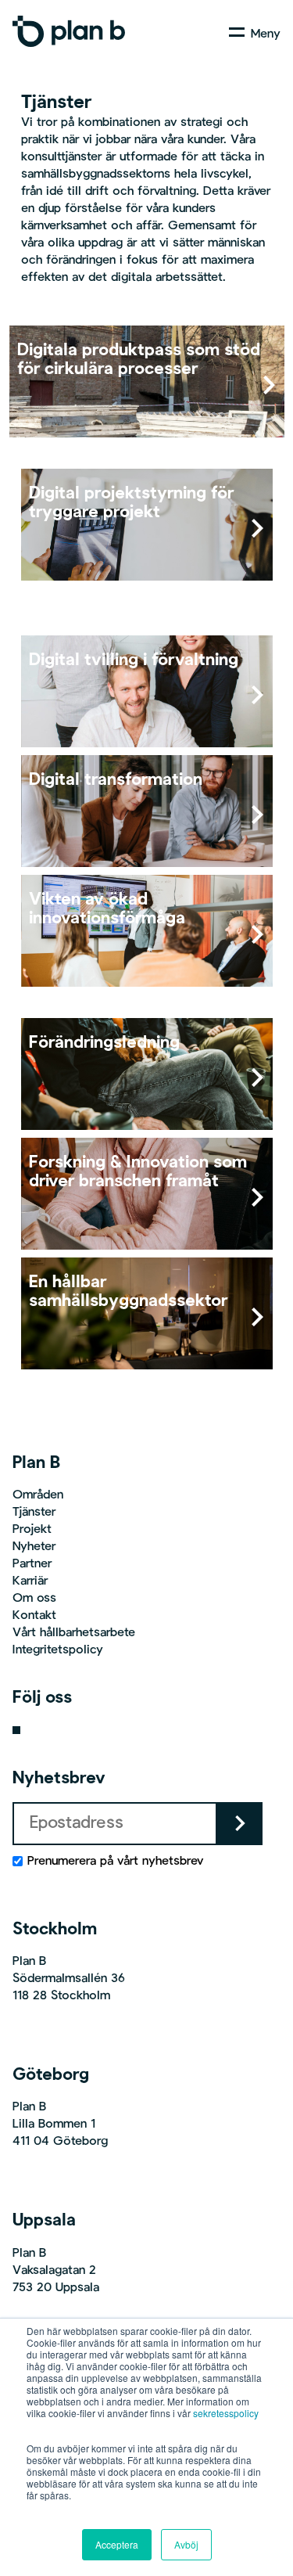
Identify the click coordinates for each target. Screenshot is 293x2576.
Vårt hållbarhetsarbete (74, 1633)
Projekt (32, 1530)
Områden (38, 1495)
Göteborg (51, 2075)
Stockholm (55, 1930)
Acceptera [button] (117, 2544)
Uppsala (44, 2221)
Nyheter (34, 1547)
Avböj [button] (186, 2544)
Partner (32, 1564)
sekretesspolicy (226, 2413)
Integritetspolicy (58, 1650)
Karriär (30, 1581)
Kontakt (34, 1616)
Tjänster (34, 1513)
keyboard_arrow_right (240, 1823)
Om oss (34, 1599)
